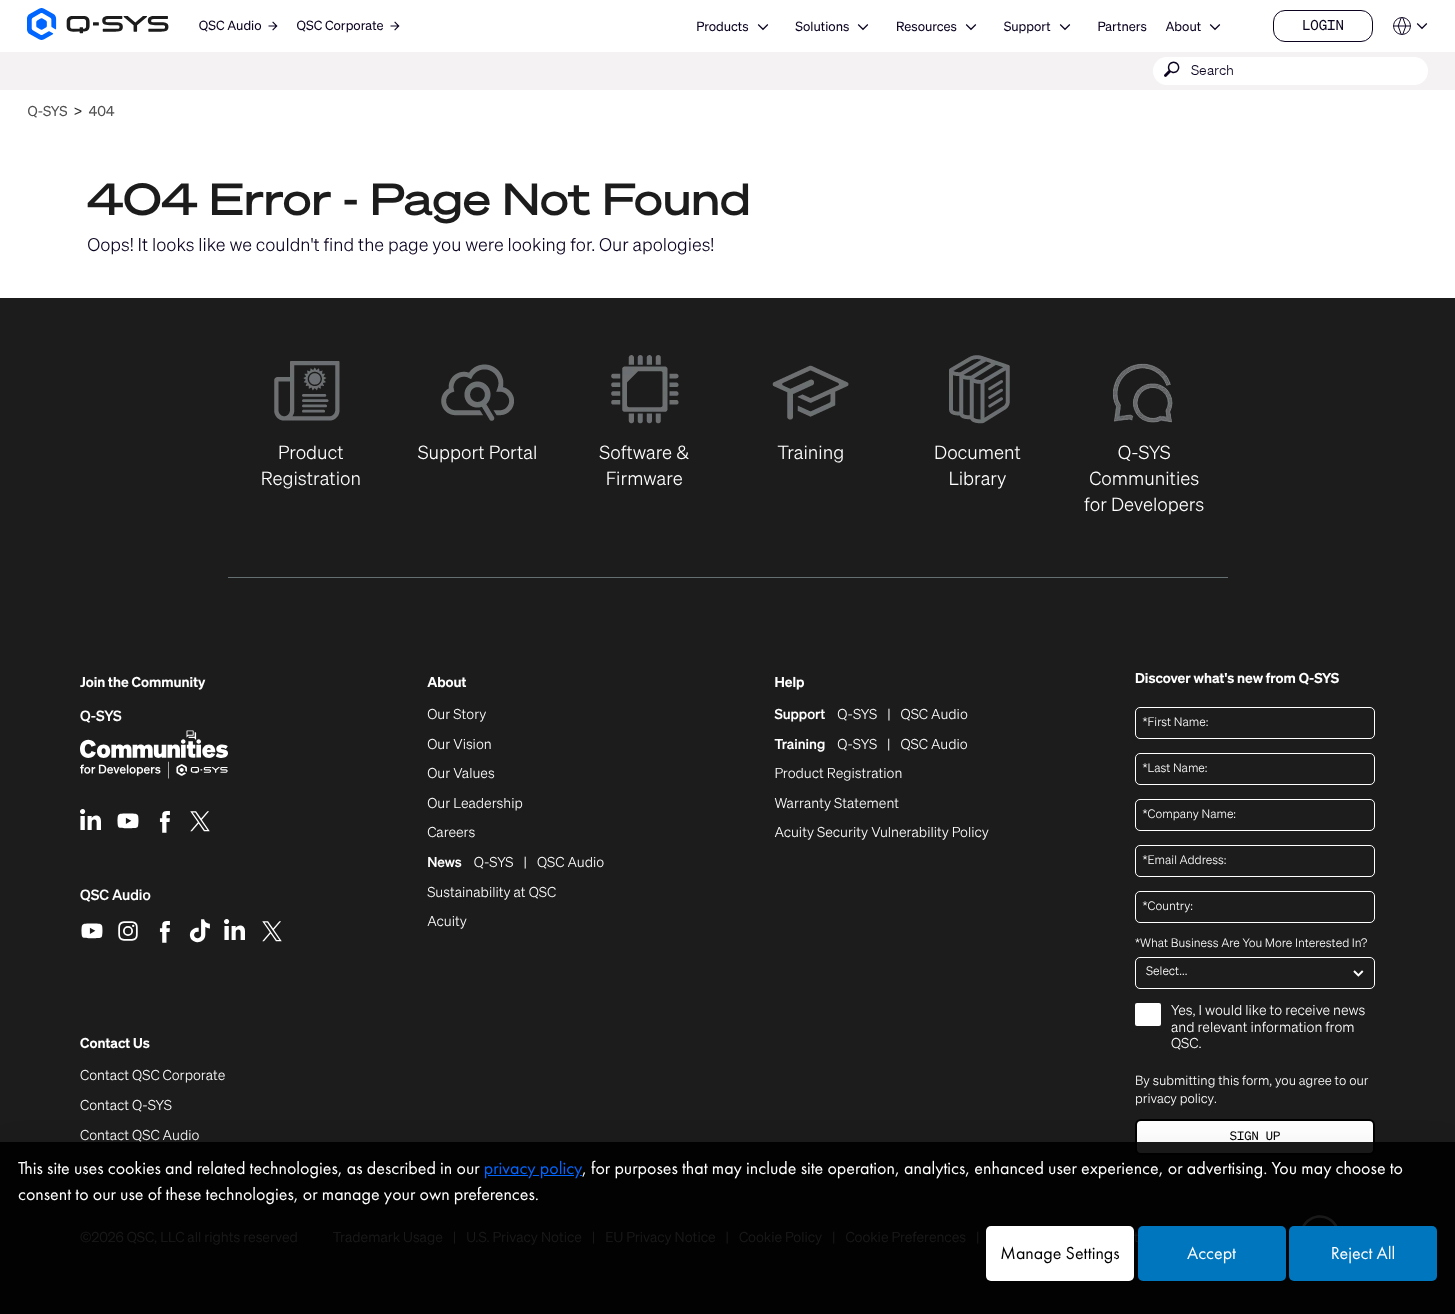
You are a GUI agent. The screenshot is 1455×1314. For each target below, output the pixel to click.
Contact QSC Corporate (152, 1076)
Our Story (456, 715)
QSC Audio (115, 902)
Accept (1211, 1253)
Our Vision (459, 745)
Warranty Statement (836, 804)
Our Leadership (475, 804)
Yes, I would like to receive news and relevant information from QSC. (1268, 1028)
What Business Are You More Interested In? (1251, 944)
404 (102, 111)
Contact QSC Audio (139, 1136)
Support (1027, 26)
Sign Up (1255, 1136)
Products (722, 26)
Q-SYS (47, 111)
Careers (451, 833)
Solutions (822, 26)
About (1183, 26)
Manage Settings (1059, 1253)
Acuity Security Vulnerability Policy (881, 833)
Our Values (460, 774)
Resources (926, 26)
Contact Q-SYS (126, 1105)
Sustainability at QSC (491, 893)
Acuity (447, 922)
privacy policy (1174, 1098)
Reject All (1363, 1253)
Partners (1121, 26)
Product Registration (838, 774)
